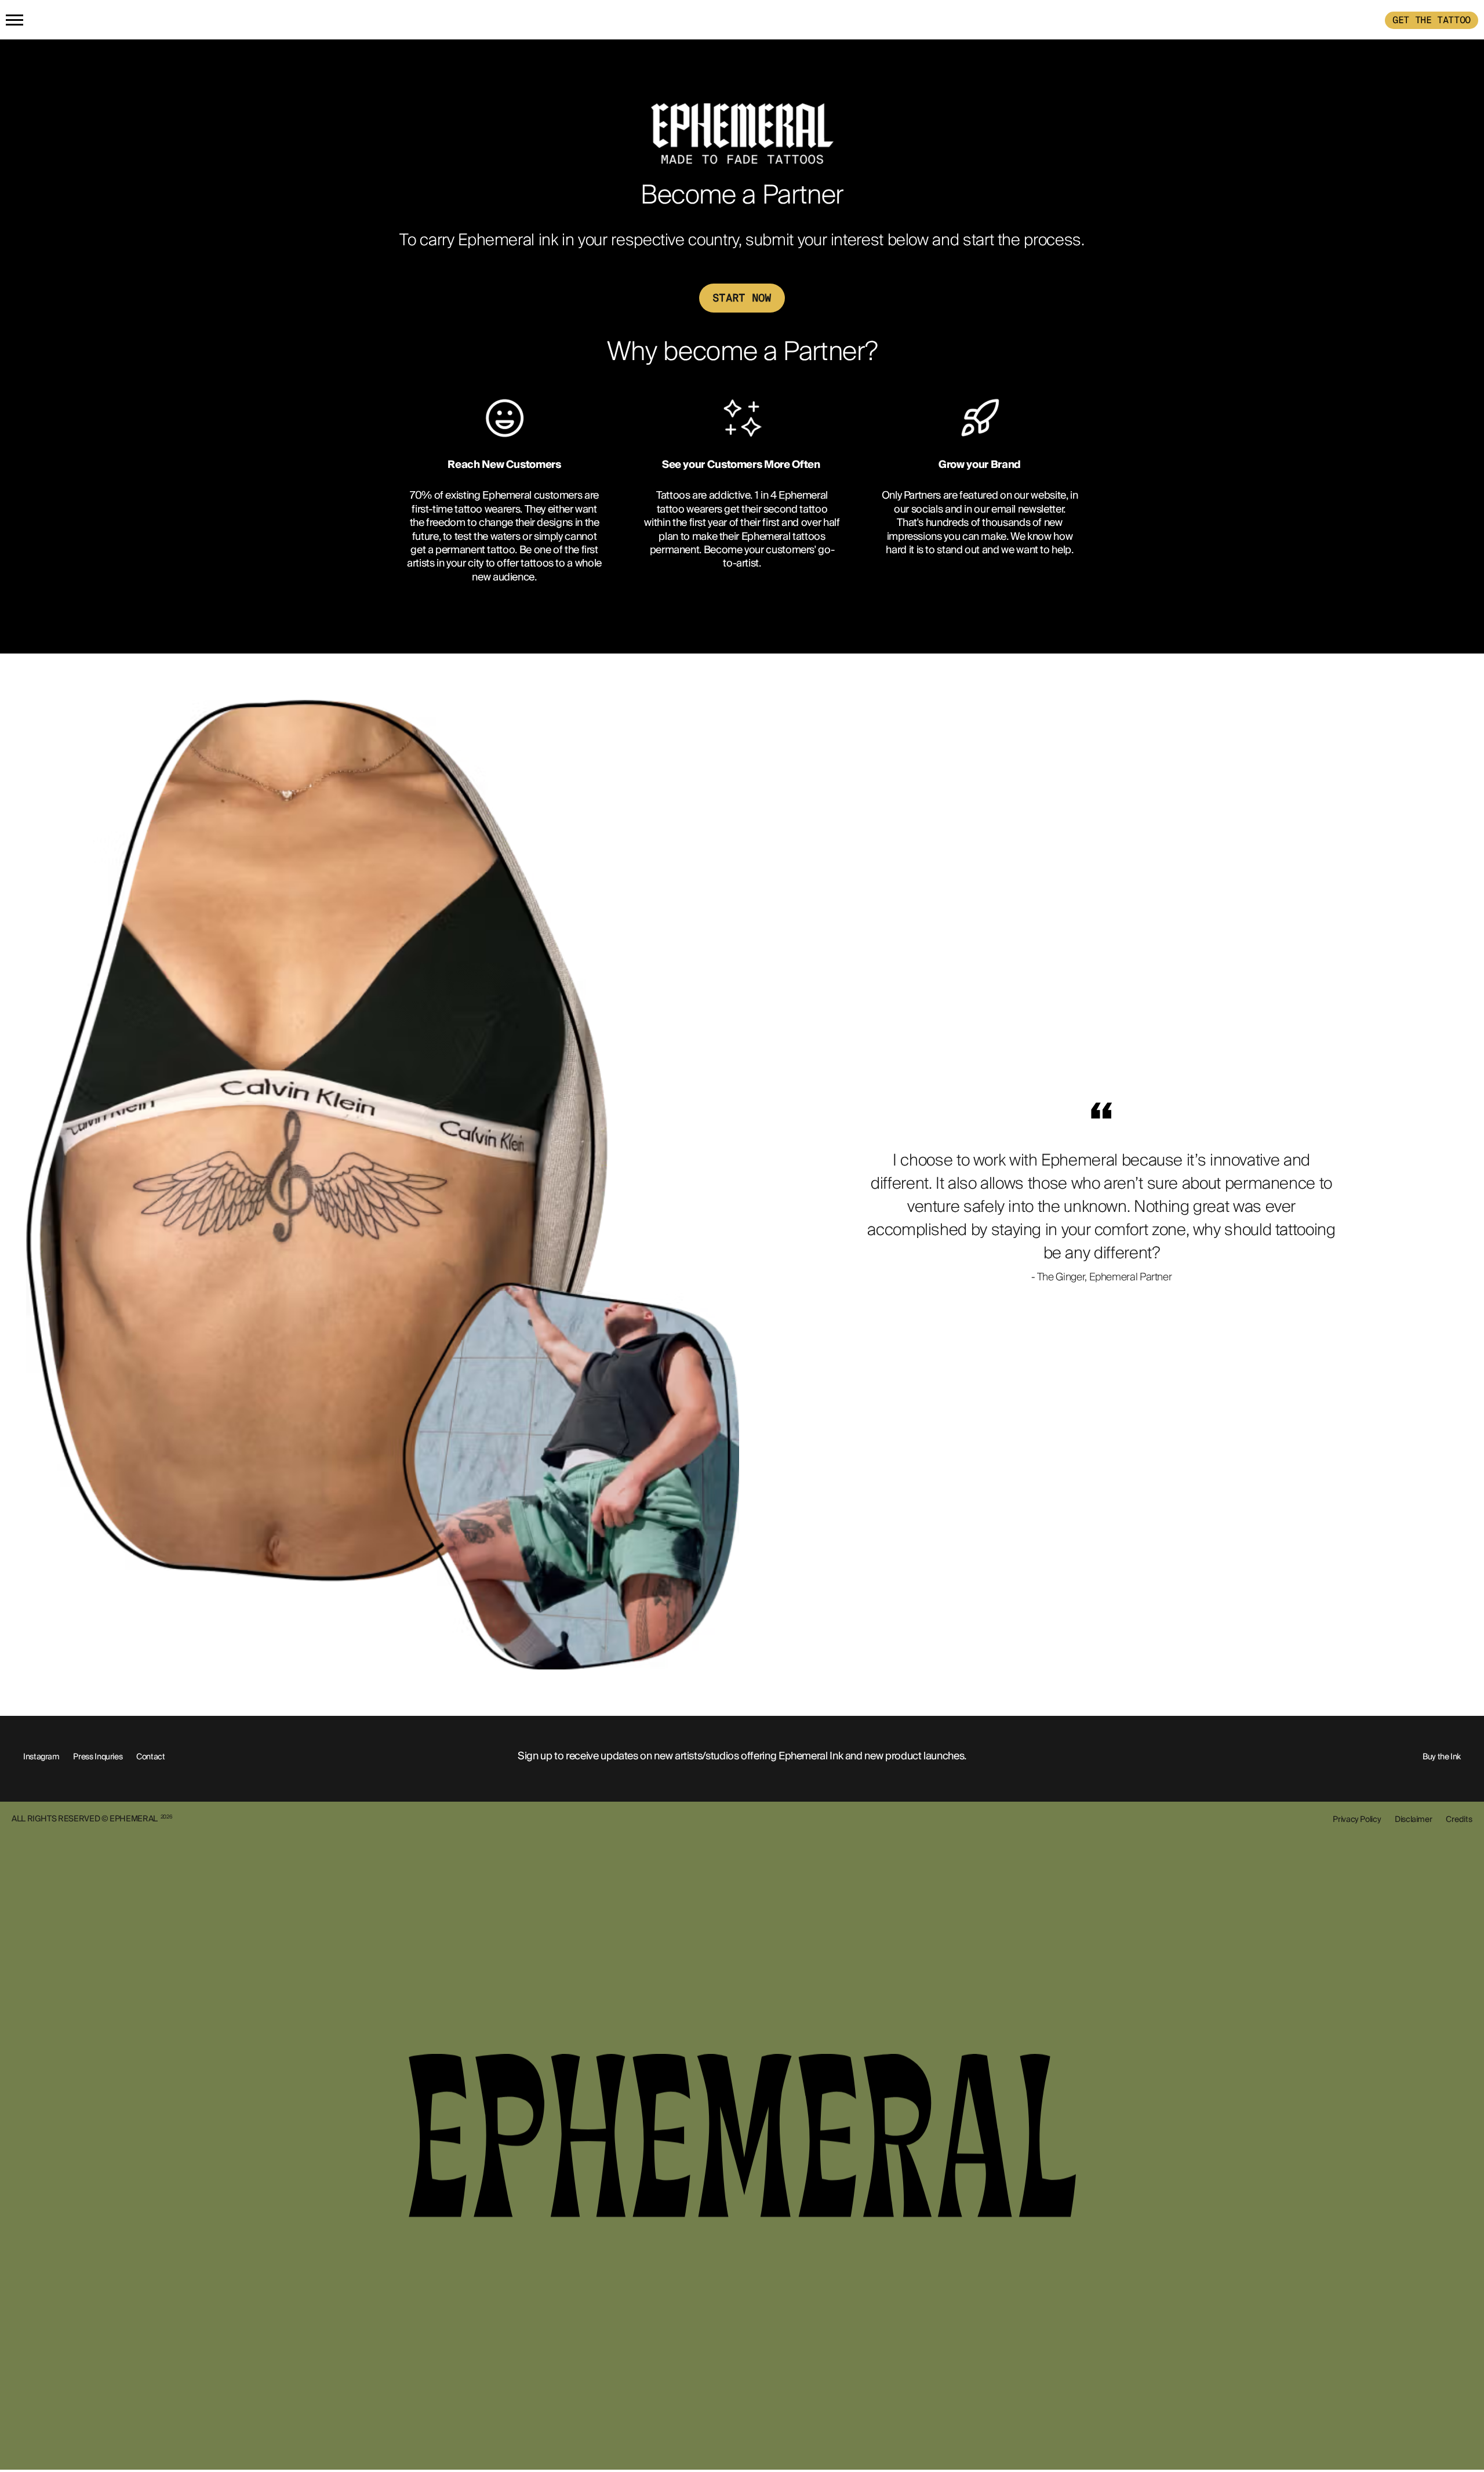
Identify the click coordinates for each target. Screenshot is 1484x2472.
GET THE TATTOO (1432, 20)
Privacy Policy (1357, 1819)
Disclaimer (1413, 1819)
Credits (1459, 1819)
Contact (150, 1756)
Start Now (742, 298)
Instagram (41, 1756)
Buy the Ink (1442, 1756)
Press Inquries (98, 1756)
